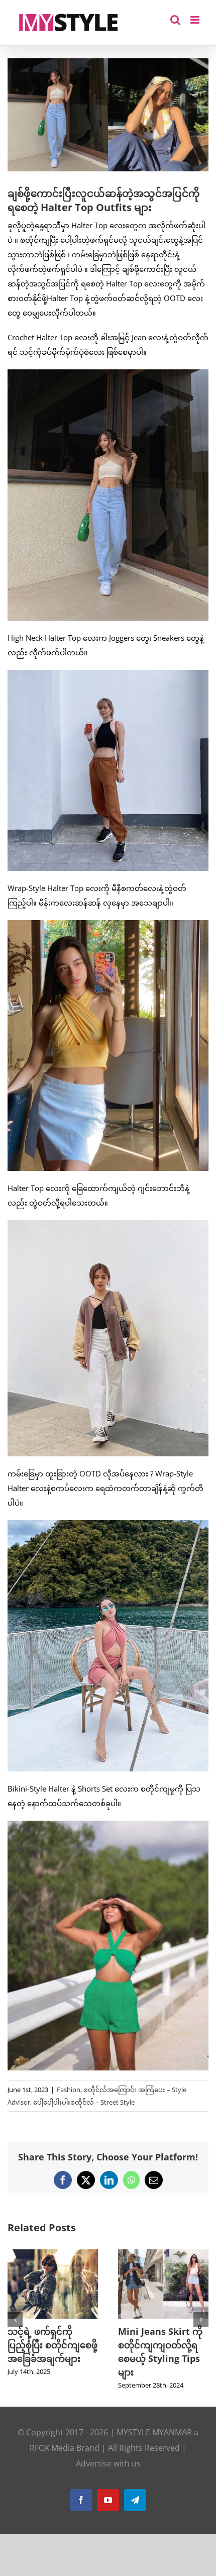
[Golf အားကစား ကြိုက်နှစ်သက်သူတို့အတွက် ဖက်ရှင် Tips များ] (83, 2254)
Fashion (69, 2090)
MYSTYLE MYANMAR (154, 2432)
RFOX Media (52, 2448)
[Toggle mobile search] (175, 20)
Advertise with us (108, 2463)
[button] (15, 2320)
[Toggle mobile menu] (196, 20)
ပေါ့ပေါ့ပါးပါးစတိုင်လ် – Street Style (84, 2102)
